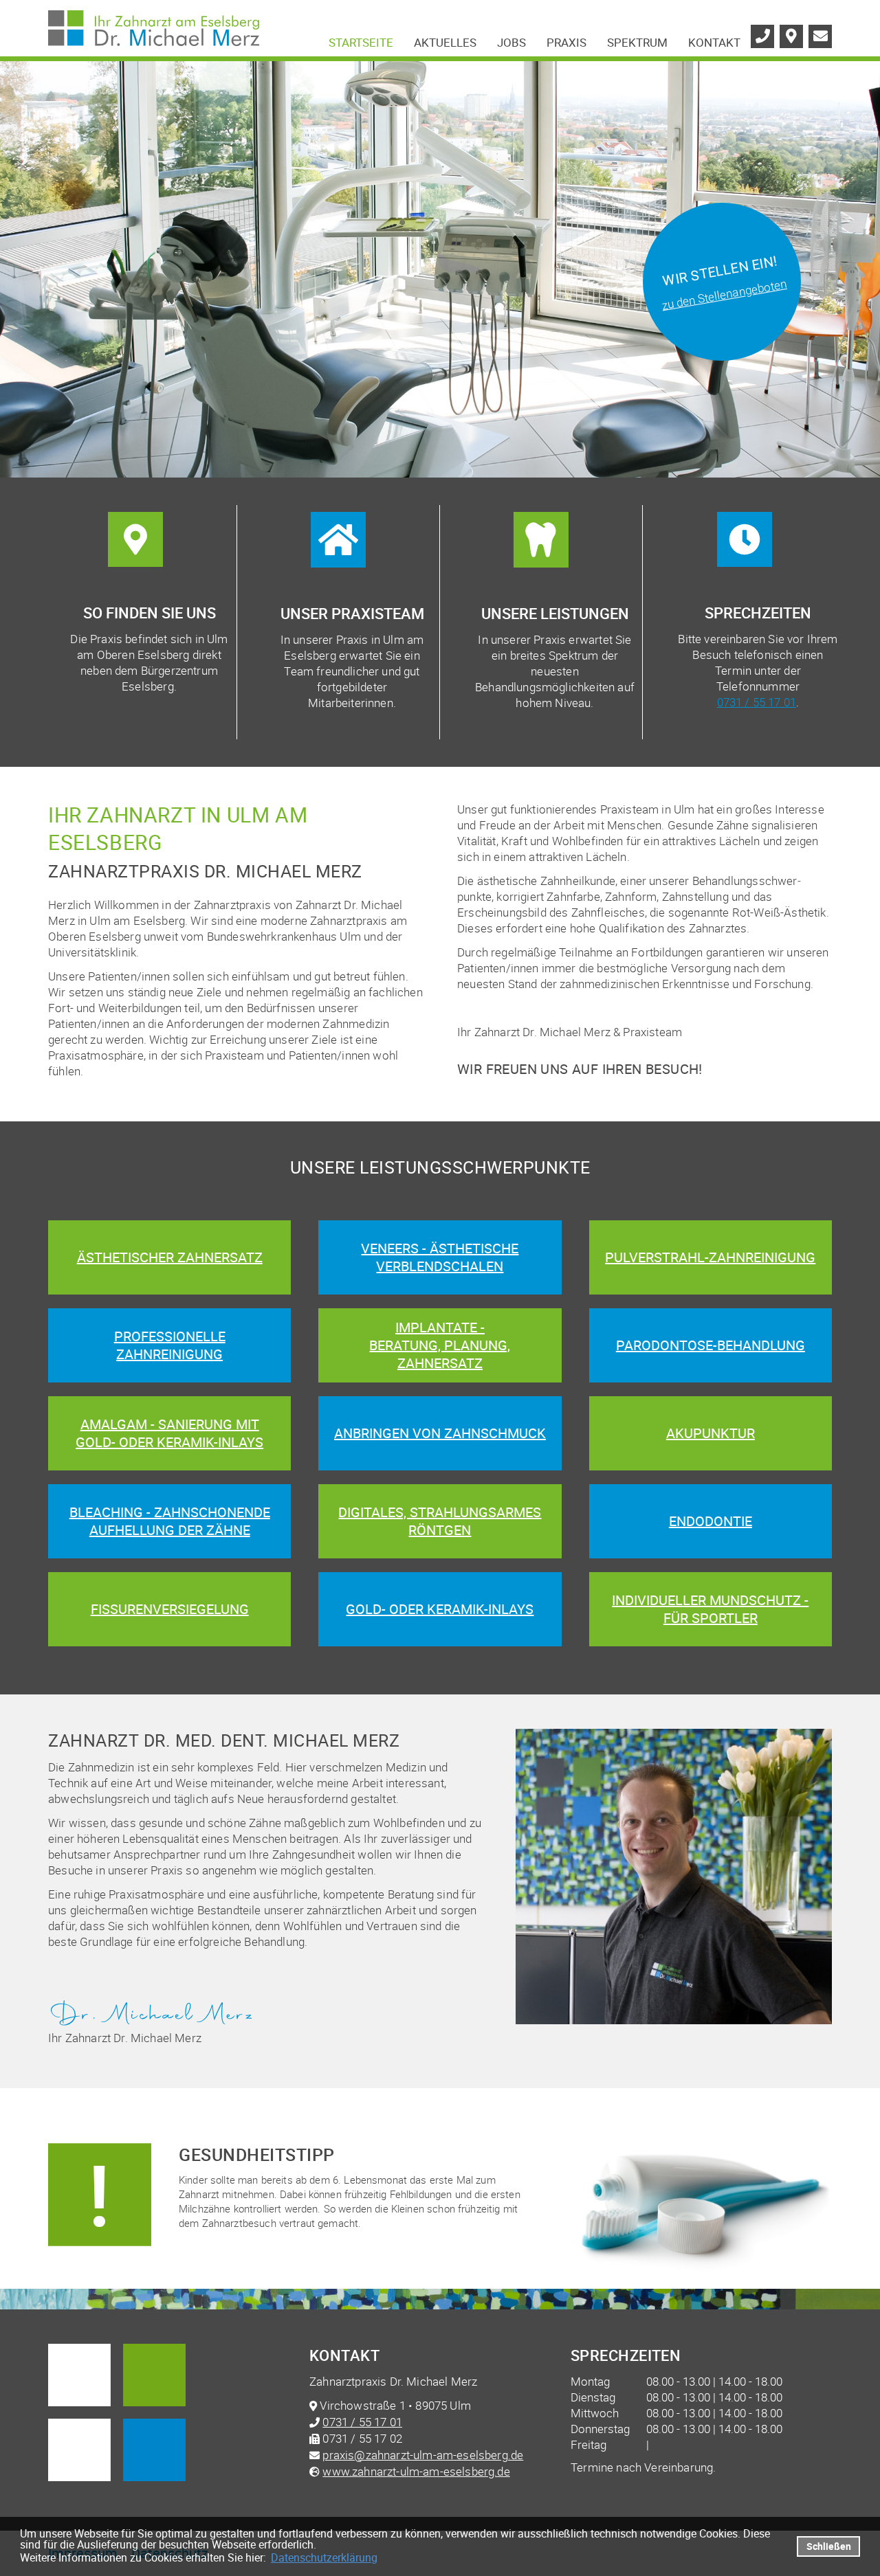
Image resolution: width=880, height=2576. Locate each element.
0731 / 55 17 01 (757, 702)
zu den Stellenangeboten (724, 294)
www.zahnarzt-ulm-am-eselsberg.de (416, 2471)
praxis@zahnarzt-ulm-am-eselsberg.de (423, 2455)
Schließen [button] (829, 2546)
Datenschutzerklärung (324, 2557)
